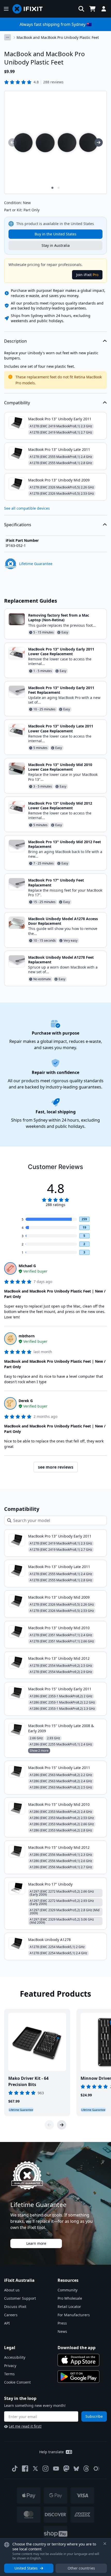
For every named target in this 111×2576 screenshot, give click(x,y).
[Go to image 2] (59, 188)
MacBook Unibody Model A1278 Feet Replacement (61, 960)
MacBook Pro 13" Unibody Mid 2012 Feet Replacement (65, 844)
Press (62, 2323)
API (7, 2323)
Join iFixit (87, 275)
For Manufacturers (74, 2315)
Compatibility (17, 403)
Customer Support (20, 2298)
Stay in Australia (56, 245)
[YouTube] (56, 2469)
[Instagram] (46, 2469)
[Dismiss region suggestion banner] (105, 2544)
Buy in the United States (55, 234)
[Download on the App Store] (78, 2360)
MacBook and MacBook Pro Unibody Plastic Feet (58, 37)
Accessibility (15, 2357)
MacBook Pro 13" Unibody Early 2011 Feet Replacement (61, 690)
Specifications (18, 525)
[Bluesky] (76, 2469)
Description (15, 341)
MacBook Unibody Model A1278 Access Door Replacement (63, 921)
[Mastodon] (66, 2469)
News (62, 2331)
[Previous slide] (49, 2125)
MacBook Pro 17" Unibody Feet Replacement (56, 882)
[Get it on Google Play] (78, 2377)
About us (12, 2290)
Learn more (36, 2243)
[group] (12, 142)
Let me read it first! (25, 2426)
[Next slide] (62, 2125)
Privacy (10, 2366)
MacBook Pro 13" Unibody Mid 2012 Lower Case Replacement (60, 806)
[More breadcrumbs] (7, 37)
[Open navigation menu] (6, 9)
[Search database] (81, 9)
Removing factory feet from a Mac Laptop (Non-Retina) (59, 618)
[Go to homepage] (30, 9)
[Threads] (86, 2469)
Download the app (77, 2348)
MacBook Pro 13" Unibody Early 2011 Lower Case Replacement (61, 651)
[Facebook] (25, 2469)
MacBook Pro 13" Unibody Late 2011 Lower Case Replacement (61, 728)
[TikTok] (15, 2469)
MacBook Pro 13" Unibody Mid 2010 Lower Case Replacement (60, 767)
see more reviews (56, 1467)
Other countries (81, 2568)
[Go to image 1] (52, 188)
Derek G (26, 1401)
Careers (11, 2315)
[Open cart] (92, 9)
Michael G (27, 1266)
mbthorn (27, 1336)
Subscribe (94, 2416)
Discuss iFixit (15, 2307)
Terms (9, 2374)
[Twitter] (35, 2469)
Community (68, 2290)
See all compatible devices (27, 508)
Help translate (51, 2452)
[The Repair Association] (97, 2469)
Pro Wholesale (70, 2298)
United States (26, 2568)
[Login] (104, 9)
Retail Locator (69, 2307)
